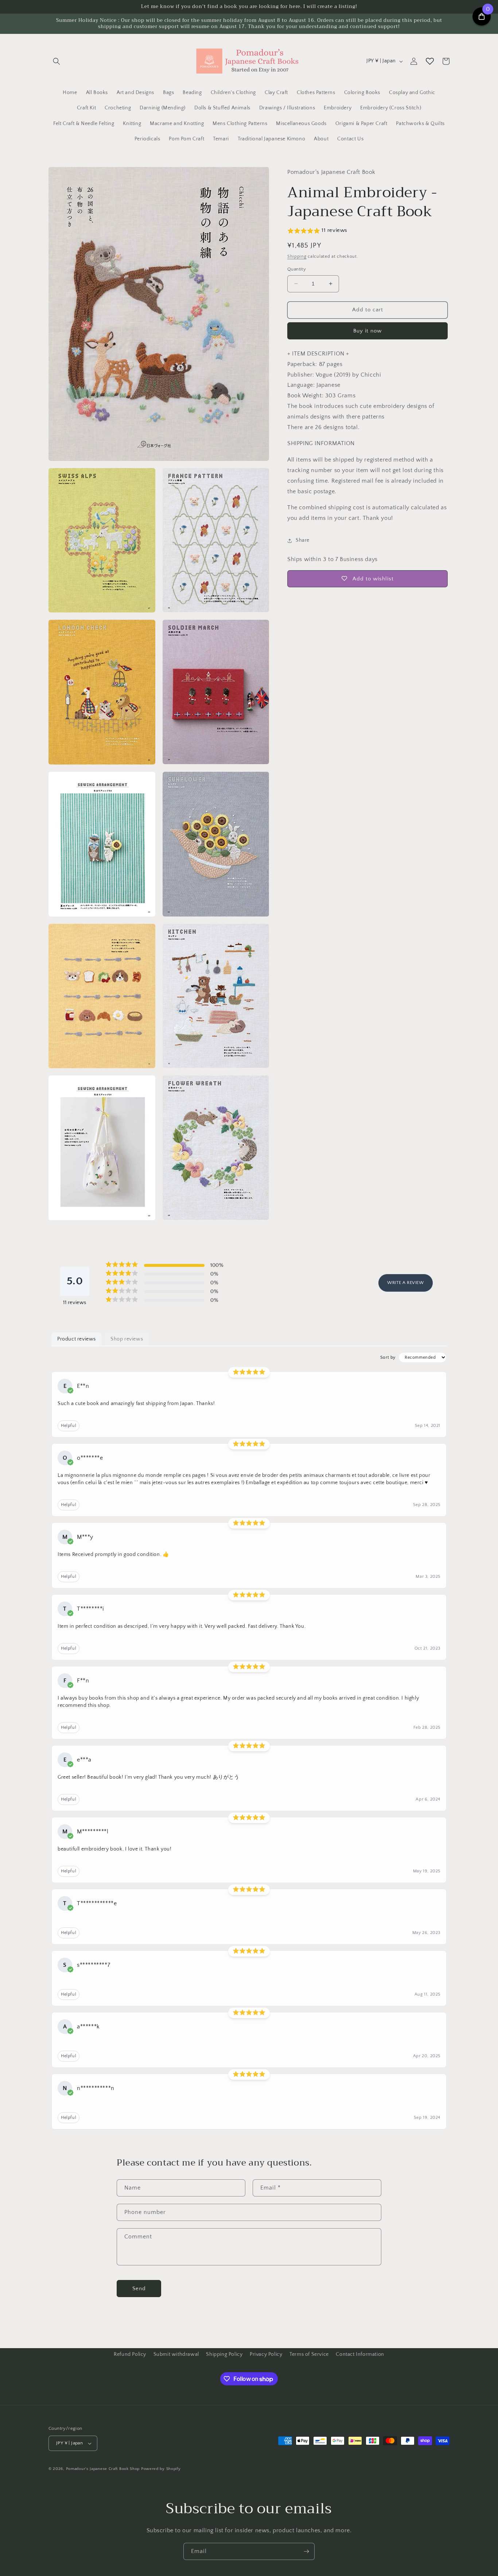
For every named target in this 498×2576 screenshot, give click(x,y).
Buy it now (367, 331)
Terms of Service (309, 2354)
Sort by (388, 1357)
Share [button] (303, 540)
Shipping (297, 256)
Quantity (297, 269)
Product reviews (77, 1339)
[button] (57, 61)
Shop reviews (127, 1339)
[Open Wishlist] (430, 61)
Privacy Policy (266, 2354)
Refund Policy (130, 2354)
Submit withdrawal (176, 2354)
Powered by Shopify (161, 2469)
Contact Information (360, 2354)
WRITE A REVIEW (405, 1283)
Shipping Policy (224, 2354)
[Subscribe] (306, 2551)
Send (139, 2289)
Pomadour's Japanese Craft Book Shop (103, 2469)
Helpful (69, 1426)
